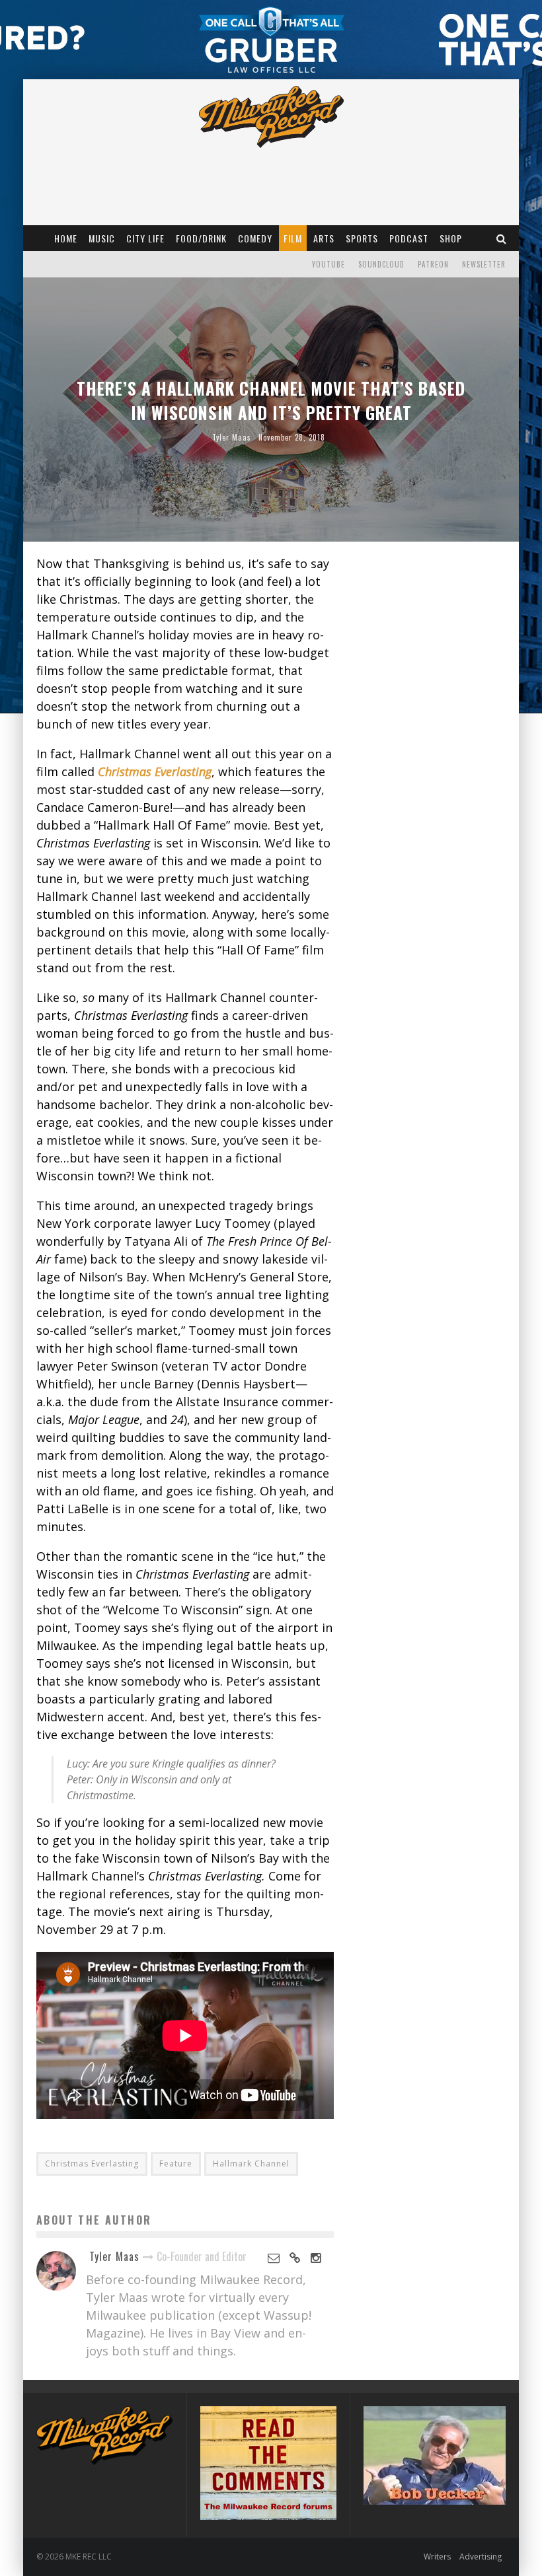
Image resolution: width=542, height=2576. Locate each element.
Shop (451, 238)
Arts (324, 238)
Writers (437, 2557)
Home (66, 238)
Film (293, 238)
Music (102, 238)
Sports (362, 238)
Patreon (433, 264)
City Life (145, 238)
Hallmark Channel (251, 2164)
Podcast (409, 238)
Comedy (255, 238)
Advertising (481, 2557)
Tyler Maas (232, 437)
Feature (176, 2164)
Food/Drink (201, 238)
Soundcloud (381, 264)
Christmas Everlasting (92, 2164)
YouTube (329, 264)
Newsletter (484, 264)
